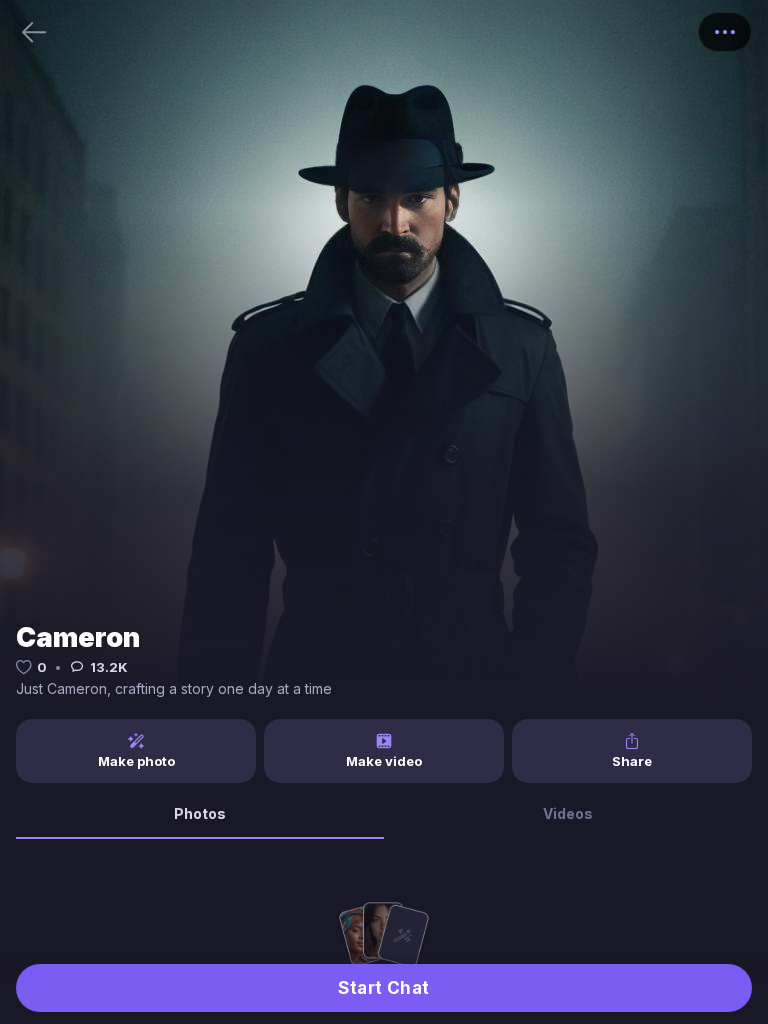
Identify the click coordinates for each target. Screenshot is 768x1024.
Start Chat (384, 988)
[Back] (34, 32)
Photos (200, 813)
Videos (568, 813)
